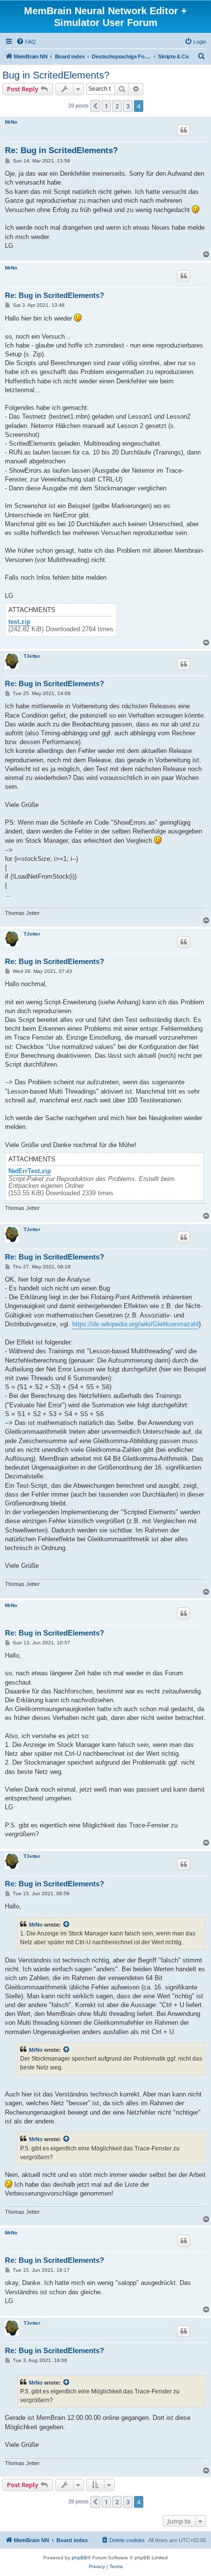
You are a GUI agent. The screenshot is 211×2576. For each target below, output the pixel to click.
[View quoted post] (67, 1925)
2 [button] (117, 106)
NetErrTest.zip (30, 1171)
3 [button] (128, 106)
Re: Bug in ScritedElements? (61, 150)
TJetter (32, 656)
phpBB (79, 2558)
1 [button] (106, 106)
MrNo (11, 122)
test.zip (19, 622)
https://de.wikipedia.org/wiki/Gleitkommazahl (135, 1324)
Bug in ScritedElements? (56, 75)
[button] (95, 106)
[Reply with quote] (184, 130)
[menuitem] (26, 42)
